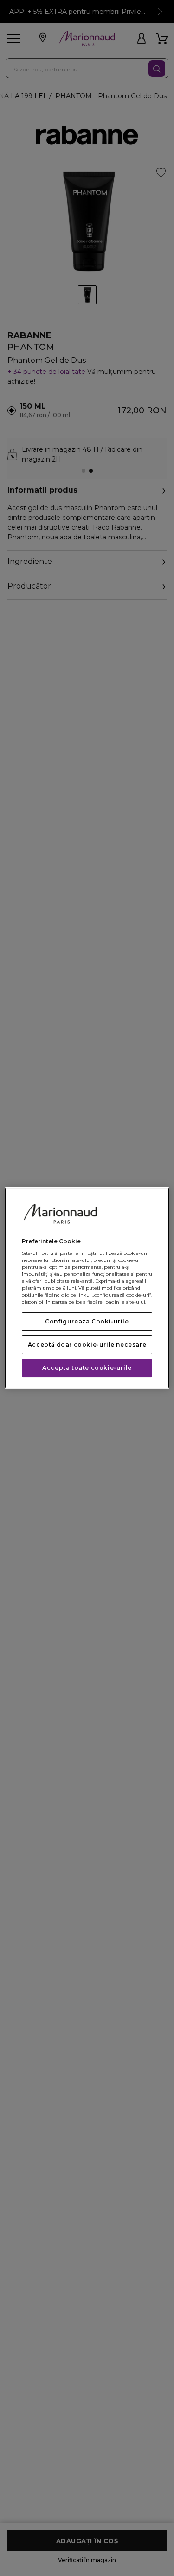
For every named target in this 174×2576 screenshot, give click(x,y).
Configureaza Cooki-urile (87, 1321)
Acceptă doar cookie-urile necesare (87, 1345)
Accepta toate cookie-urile (87, 1368)
